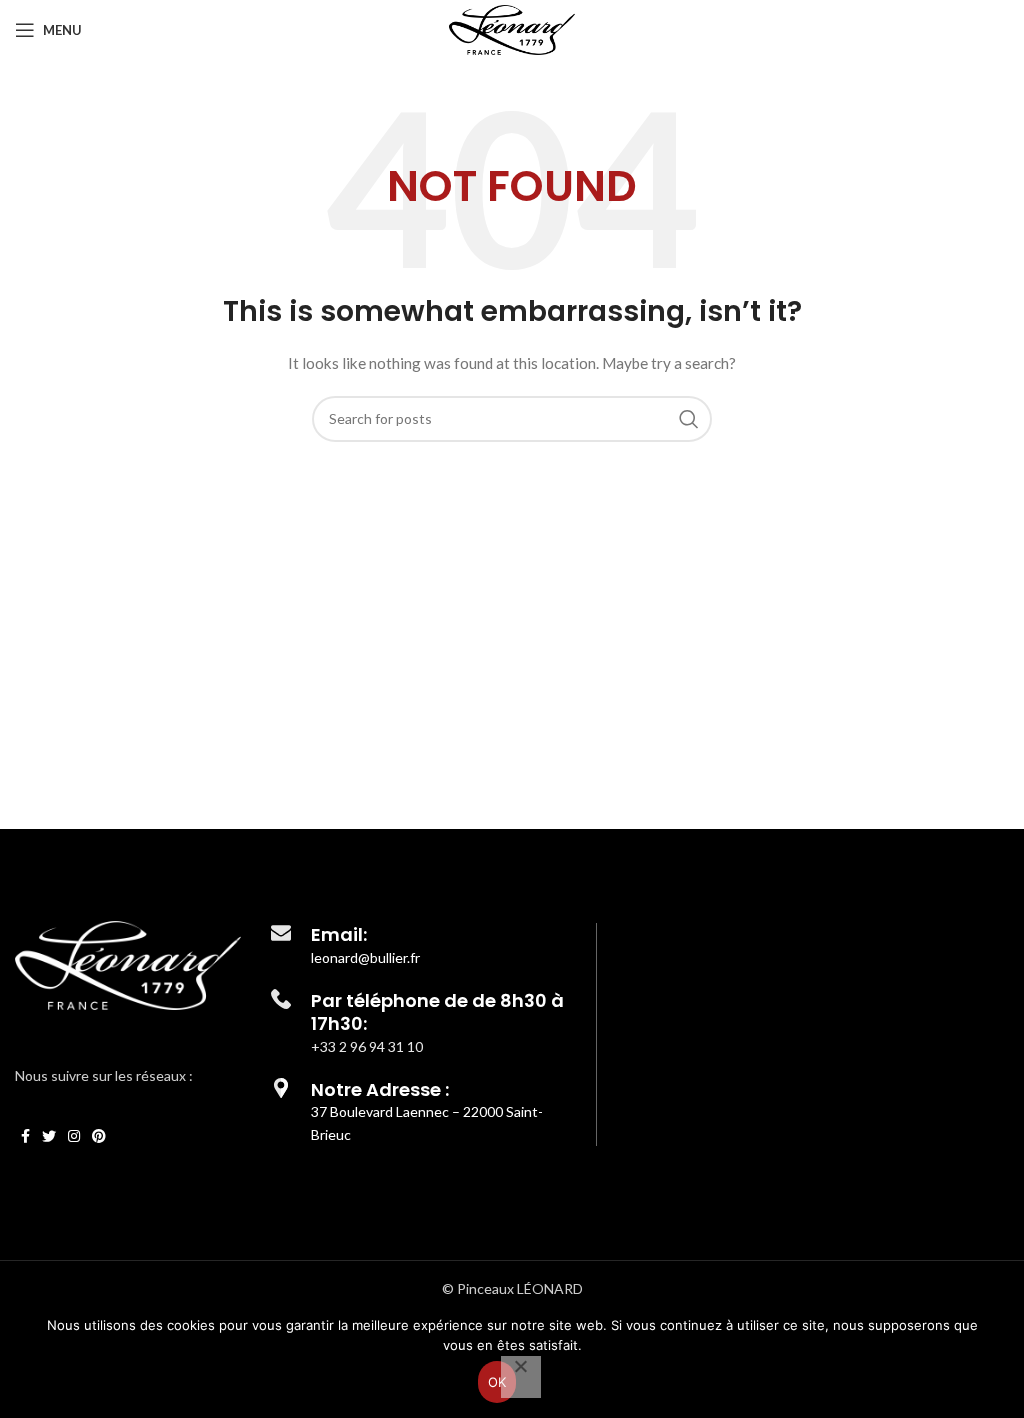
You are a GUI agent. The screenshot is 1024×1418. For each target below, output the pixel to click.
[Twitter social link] (49, 1136)
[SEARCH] (689, 419)
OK (497, 1382)
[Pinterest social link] (99, 1136)
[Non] (521, 1377)
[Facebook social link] (25, 1136)
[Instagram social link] (74, 1136)
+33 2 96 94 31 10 (367, 1046)
